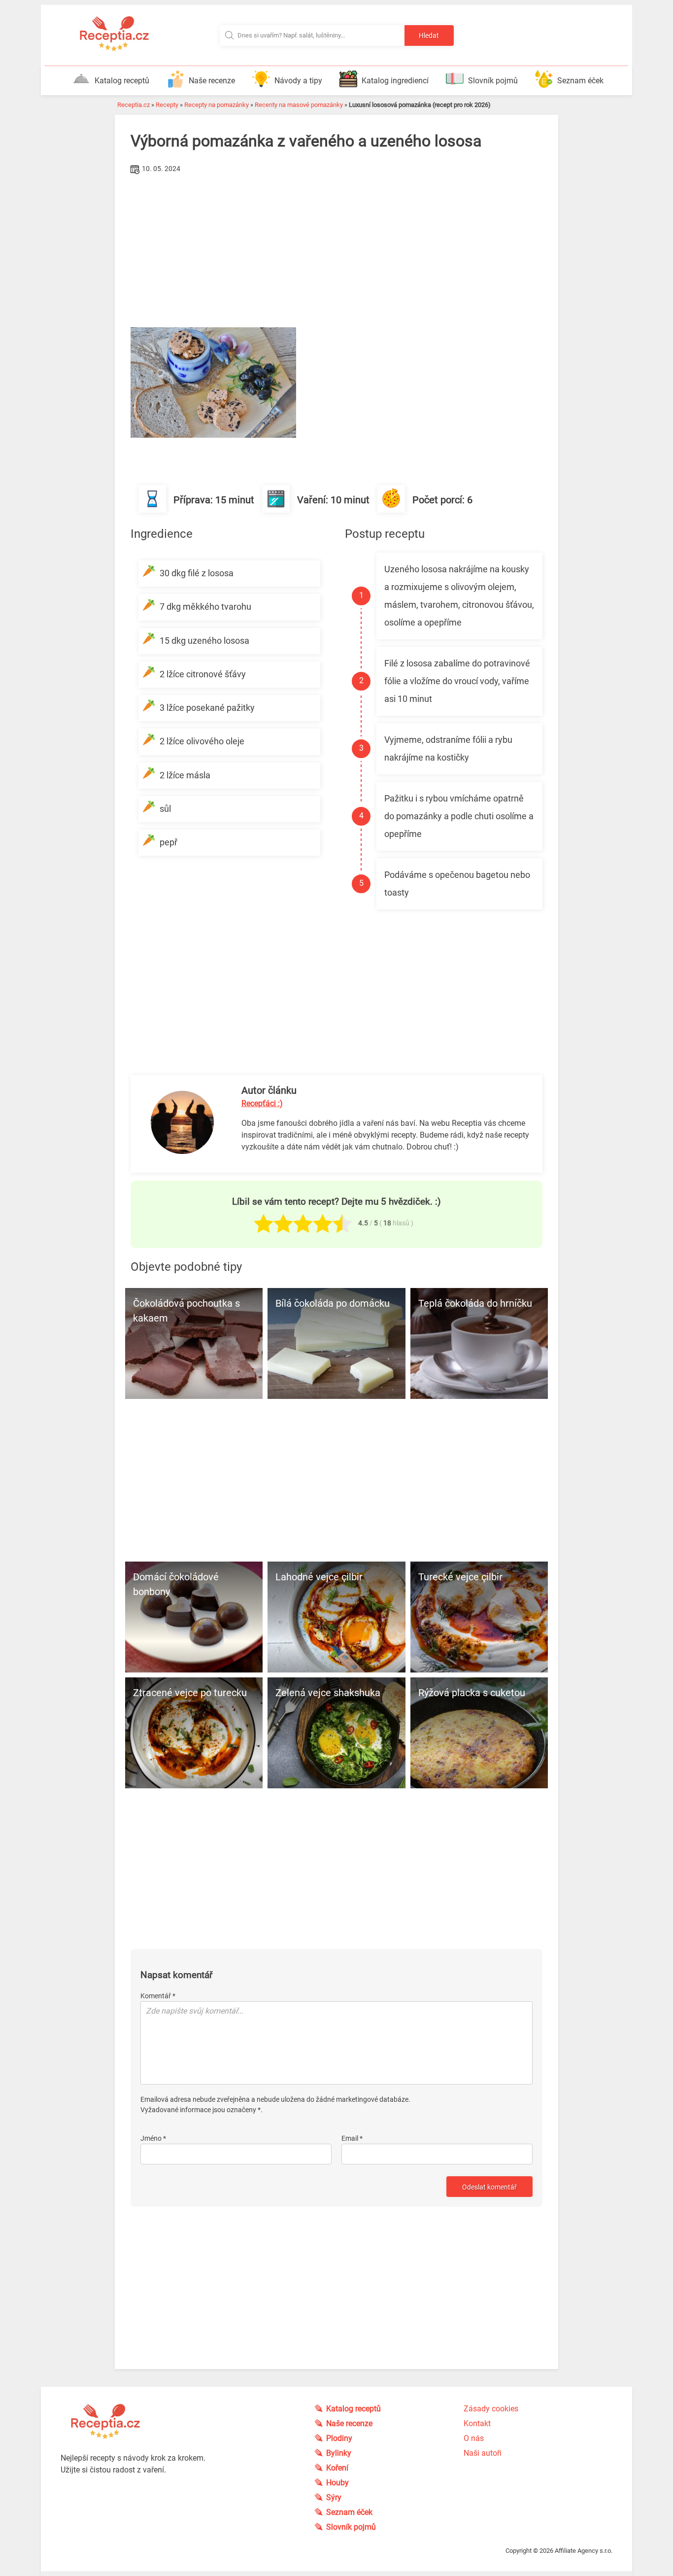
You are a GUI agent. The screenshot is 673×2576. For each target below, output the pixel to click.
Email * (352, 2138)
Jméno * (153, 2138)
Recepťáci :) (262, 1103)
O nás (474, 2438)
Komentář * (158, 1996)
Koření (337, 2468)
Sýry (334, 2497)
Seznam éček (580, 81)
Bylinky (339, 2453)
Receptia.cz (134, 105)
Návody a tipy (298, 81)
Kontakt (477, 2423)
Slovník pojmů (493, 81)
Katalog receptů (122, 81)
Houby (337, 2483)
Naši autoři (483, 2453)
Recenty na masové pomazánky (299, 105)
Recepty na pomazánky (217, 105)
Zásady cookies (491, 2409)
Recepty (167, 105)
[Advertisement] (336, 251)
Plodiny (339, 2438)
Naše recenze (212, 81)
